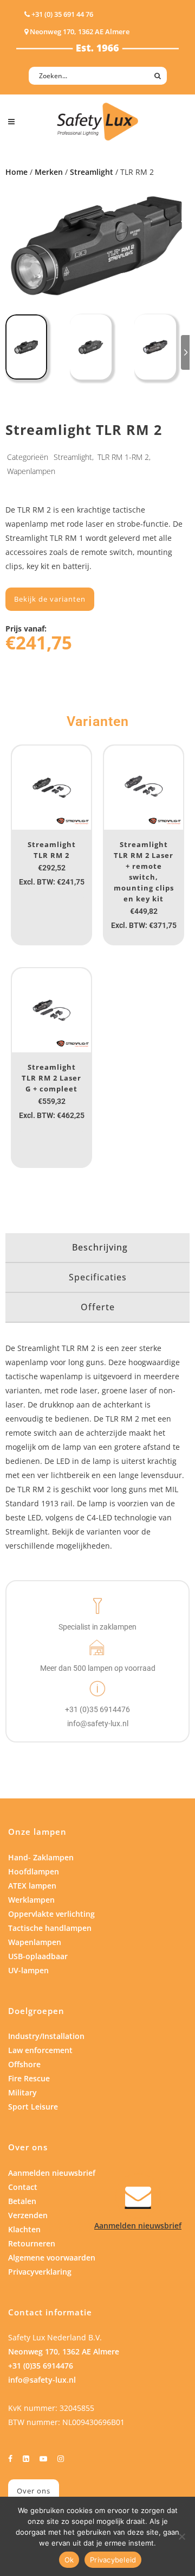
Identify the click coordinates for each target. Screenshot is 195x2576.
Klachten (24, 2229)
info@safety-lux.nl (42, 2380)
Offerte (98, 1307)
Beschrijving (100, 1247)
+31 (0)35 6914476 (41, 2366)
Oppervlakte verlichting (51, 1914)
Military (22, 2092)
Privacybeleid (113, 2560)
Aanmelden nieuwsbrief (52, 2173)
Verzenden (28, 2215)
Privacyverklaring (40, 2272)
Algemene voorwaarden (52, 2258)
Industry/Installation (46, 2036)
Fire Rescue (29, 2078)
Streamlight (92, 172)
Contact (23, 2187)
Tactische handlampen (50, 1928)
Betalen (22, 2201)
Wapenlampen (31, 471)
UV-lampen (28, 1970)
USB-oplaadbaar (38, 1956)
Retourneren (32, 2243)
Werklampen (31, 1900)
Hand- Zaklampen (41, 1857)
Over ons (34, 2491)
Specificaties (98, 1277)
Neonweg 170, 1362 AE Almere (64, 2351)
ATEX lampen (32, 1886)
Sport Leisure (33, 2107)
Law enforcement (40, 2050)
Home (17, 172)
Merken (49, 172)
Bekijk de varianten (50, 599)
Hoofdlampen (34, 1871)
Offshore (24, 2064)
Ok (69, 2560)
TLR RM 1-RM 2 (123, 457)
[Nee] (181, 2536)
